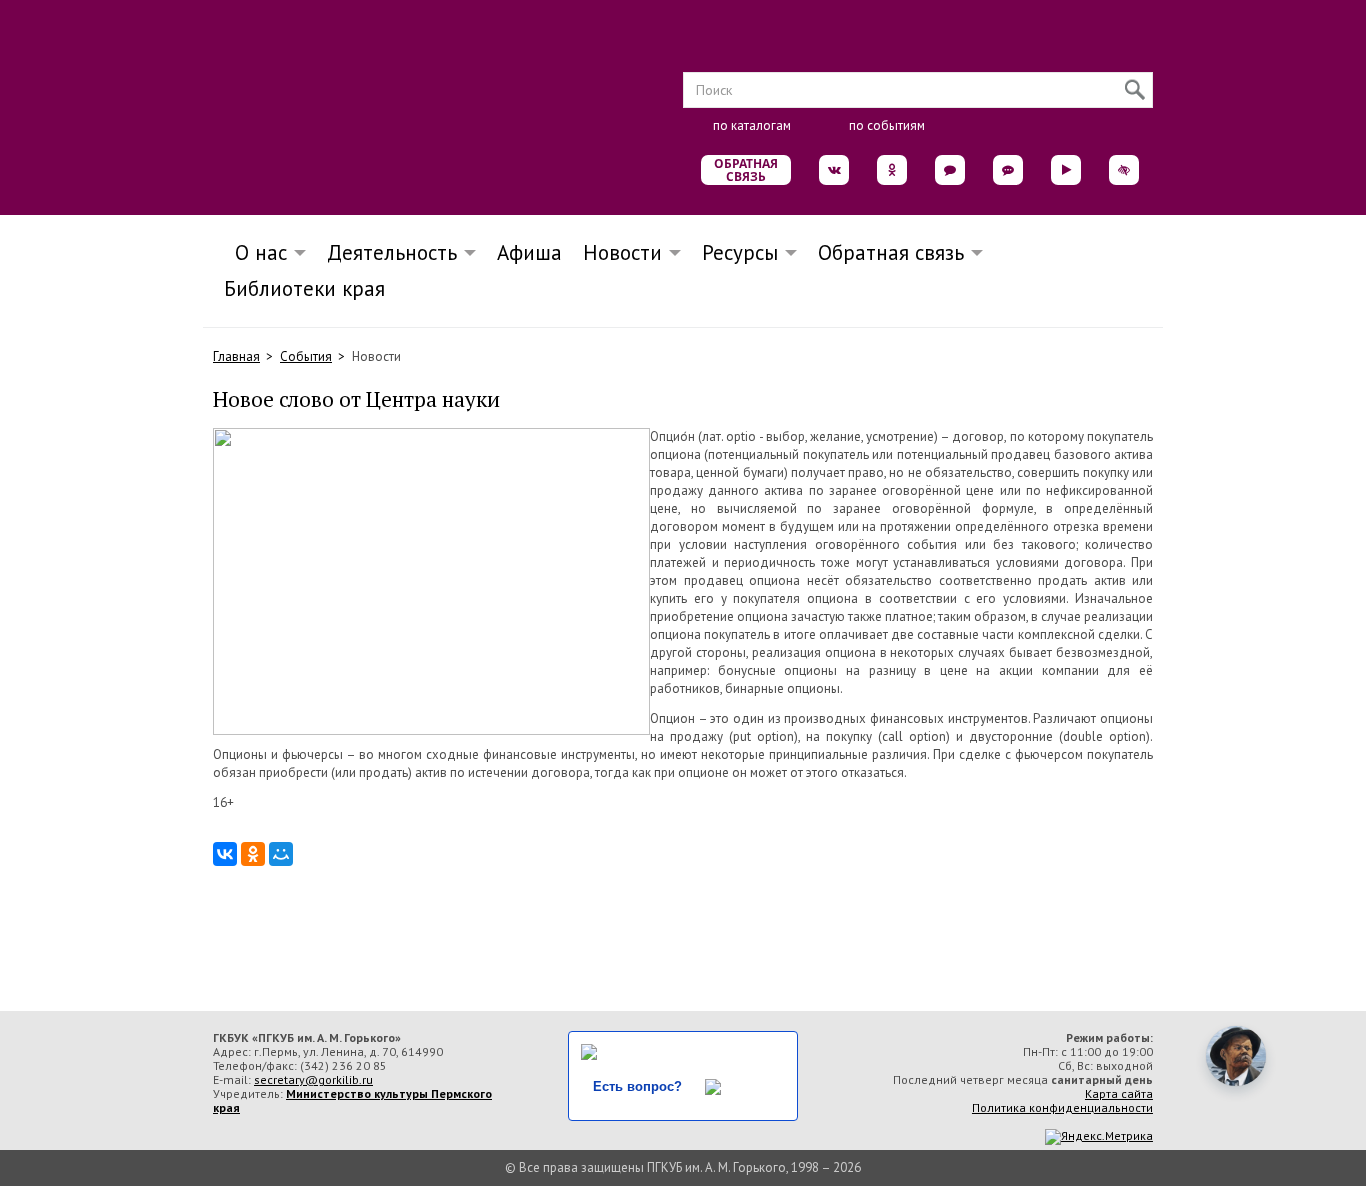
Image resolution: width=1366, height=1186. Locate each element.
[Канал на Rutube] (1066, 170)
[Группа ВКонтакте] (834, 170)
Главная (236, 356)
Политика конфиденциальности (1062, 1107)
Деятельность (392, 252)
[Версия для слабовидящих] (1124, 170)
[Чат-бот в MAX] (1008, 170)
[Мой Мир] (281, 854)
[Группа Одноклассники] (892, 170)
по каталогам (752, 125)
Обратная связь (746, 170)
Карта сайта (1119, 1093)
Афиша (529, 252)
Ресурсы (740, 252)
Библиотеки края (304, 288)
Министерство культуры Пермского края (352, 1100)
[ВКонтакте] (225, 854)
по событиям (887, 125)
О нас (255, 252)
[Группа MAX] (950, 170)
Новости (622, 252)
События (306, 356)
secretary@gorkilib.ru (313, 1079)
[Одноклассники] (253, 854)
